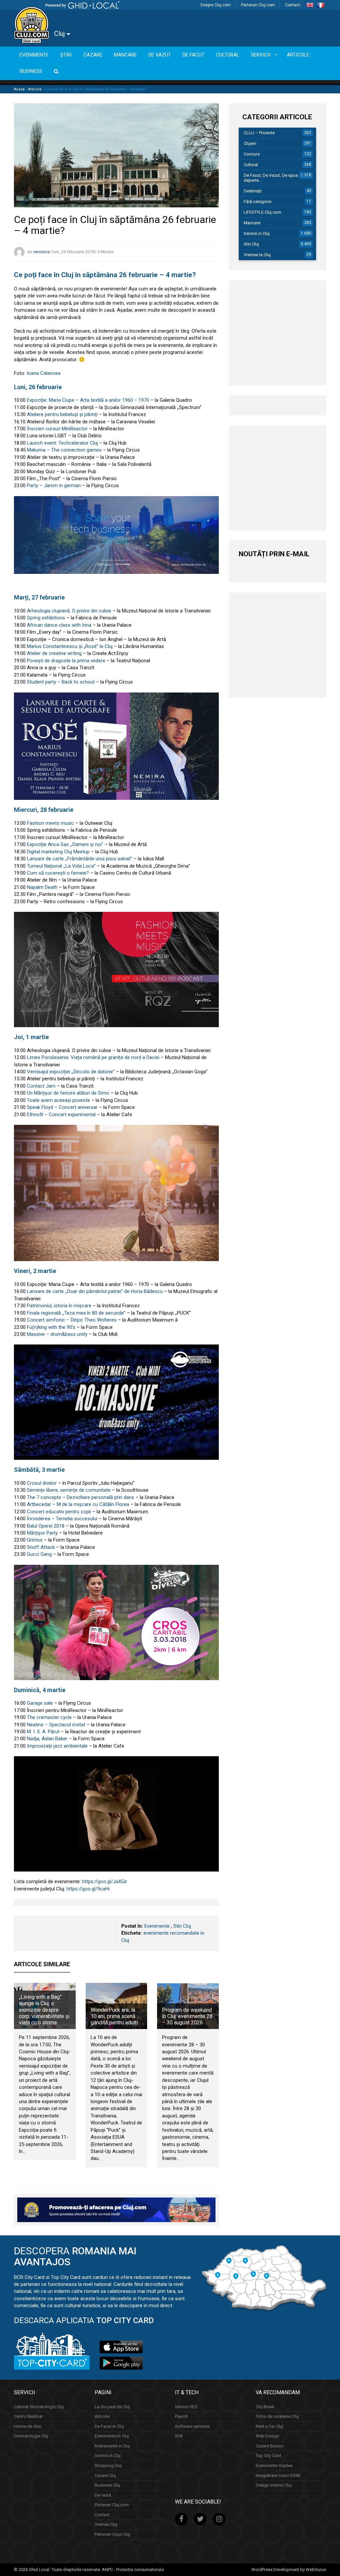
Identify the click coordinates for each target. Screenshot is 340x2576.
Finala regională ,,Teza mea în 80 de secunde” (76, 1313)
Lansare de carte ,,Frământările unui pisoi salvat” (79, 859)
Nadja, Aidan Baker (47, 1739)
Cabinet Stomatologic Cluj (39, 2407)
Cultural (251, 165)
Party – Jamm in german (54, 485)
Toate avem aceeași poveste (58, 1100)
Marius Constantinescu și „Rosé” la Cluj (70, 646)
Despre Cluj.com (216, 5)
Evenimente (157, 1926)
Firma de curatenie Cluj (277, 2416)
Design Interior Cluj (274, 2485)
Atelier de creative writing (54, 653)
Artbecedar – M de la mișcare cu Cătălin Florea (78, 1504)
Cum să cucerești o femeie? (58, 873)
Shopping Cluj (108, 2466)
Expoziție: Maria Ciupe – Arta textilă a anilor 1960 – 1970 (88, 400)
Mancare (252, 223)
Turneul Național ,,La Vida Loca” (61, 866)
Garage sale (40, 1703)
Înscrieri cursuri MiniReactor (57, 429)
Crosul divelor (42, 1483)
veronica (41, 252)
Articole (35, 89)
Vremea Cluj (106, 2524)
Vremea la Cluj (257, 255)
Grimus (35, 1540)
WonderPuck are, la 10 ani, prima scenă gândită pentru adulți (114, 2016)
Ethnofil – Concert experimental (61, 1115)
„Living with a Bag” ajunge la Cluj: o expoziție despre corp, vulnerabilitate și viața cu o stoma (44, 2010)
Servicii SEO (186, 2407)
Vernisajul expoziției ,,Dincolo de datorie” (71, 1072)
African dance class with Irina (59, 625)
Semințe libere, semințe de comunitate (68, 1490)
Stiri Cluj (182, 1926)
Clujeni (250, 143)
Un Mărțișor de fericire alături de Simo (68, 1093)
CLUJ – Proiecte (259, 133)
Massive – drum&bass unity (57, 1334)
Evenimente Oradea (274, 2466)
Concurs (252, 154)
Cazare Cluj (105, 2475)
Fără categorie (257, 202)
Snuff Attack (41, 1547)
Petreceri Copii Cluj (112, 2534)
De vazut (103, 2495)
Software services (192, 2426)
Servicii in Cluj (257, 233)
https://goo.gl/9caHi (88, 1889)
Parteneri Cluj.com (258, 5)
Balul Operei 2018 (46, 1526)
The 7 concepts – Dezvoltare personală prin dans (81, 1497)
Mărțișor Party (42, 1533)
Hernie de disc (28, 2426)
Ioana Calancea (43, 373)
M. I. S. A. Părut (43, 1732)
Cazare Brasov (269, 2446)
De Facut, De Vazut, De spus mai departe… (275, 178)
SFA (179, 2436)
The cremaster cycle (49, 1717)
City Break (265, 2407)
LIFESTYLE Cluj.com (262, 212)
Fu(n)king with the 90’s (51, 1327)
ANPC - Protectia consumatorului (133, 2570)
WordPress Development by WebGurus (289, 2570)
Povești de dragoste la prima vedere (66, 661)
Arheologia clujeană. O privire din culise (69, 611)
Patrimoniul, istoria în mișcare (59, 1306)
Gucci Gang (39, 1554)
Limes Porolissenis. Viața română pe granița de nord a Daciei (93, 1057)
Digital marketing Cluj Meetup (58, 852)
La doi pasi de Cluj (112, 2407)
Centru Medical (28, 2416)
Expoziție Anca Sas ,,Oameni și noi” (65, 844)
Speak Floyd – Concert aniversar (62, 1107)
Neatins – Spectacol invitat (56, 1725)
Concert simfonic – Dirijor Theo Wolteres (72, 1320)
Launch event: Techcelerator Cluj (62, 443)
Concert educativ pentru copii (59, 1512)
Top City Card (268, 2456)
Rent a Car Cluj (269, 2426)
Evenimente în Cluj (112, 2436)
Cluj (60, 34)
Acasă (19, 89)
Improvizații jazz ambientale (57, 1746)
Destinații (253, 191)
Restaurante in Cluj (112, 2446)
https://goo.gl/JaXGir (105, 1881)
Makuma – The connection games (64, 450)
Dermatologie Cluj (31, 2436)
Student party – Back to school (61, 682)
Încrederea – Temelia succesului (62, 1519)
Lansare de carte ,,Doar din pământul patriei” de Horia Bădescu (95, 1291)
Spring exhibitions (46, 618)
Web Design (267, 2436)
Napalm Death (42, 887)
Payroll (181, 2416)
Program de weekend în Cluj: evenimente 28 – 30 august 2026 (187, 2016)
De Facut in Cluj (109, 2426)
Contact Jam (41, 1086)
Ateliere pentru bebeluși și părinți (62, 414)
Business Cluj (107, 2485)
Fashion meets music (50, 823)
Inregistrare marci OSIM (278, 2475)
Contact (293, 5)
